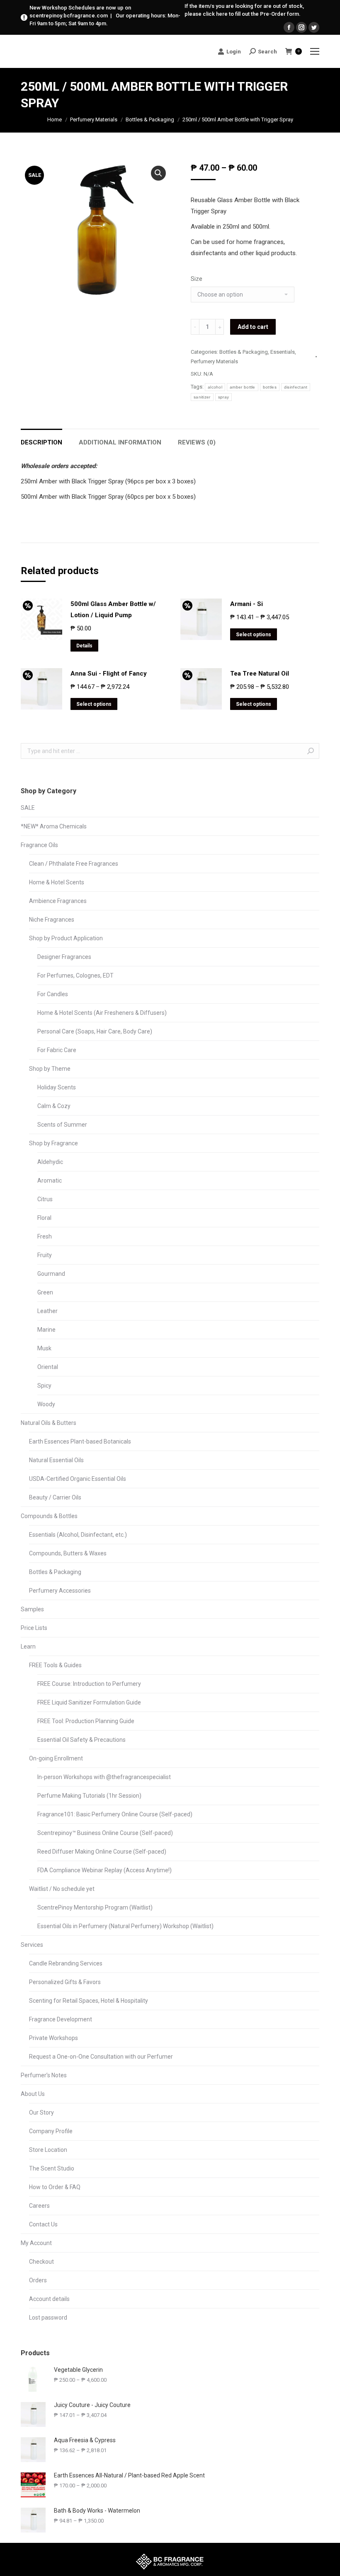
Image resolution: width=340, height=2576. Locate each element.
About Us (33, 2094)
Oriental (48, 1367)
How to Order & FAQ (55, 2187)
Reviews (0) (197, 442)
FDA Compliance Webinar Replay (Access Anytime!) (104, 1870)
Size (197, 279)
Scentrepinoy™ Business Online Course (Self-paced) (105, 1833)
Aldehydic (50, 1162)
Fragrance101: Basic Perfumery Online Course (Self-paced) (115, 1814)
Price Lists (34, 1628)
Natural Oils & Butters (49, 1423)
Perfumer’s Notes (44, 2075)
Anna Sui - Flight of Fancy (109, 674)
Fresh (45, 1236)
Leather (47, 1311)
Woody (46, 1404)
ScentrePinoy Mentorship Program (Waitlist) (95, 1907)
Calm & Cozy (54, 1106)
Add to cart (253, 327)
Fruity (45, 1255)
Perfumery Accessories (60, 1591)
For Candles (53, 994)
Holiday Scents (57, 1087)
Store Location (48, 2150)
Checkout (41, 2262)
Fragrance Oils (39, 845)
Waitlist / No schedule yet (62, 1889)
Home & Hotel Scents (57, 882)
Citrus (45, 1199)
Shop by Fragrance (53, 1143)
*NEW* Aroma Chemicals (54, 826)
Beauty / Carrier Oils (55, 1497)
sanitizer (202, 397)
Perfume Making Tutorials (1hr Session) (89, 1796)
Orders (38, 2280)
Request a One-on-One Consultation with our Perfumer (101, 2057)
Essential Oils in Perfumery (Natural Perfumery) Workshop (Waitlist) (125, 1926)
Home (55, 120)
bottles (270, 387)
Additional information (120, 442)
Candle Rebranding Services (66, 1963)
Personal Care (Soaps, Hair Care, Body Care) (95, 1031)
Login (234, 52)
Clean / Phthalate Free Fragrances (74, 864)
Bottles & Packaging (150, 120)
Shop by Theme (50, 1069)
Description (41, 442)
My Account (36, 2243)
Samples (32, 1609)
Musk (44, 1348)
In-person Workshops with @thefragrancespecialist (104, 1777)
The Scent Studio (52, 2168)
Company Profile (51, 2131)
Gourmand (51, 1274)
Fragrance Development (61, 2019)
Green (45, 1292)
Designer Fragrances (64, 957)
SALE (28, 808)
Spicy (44, 1386)
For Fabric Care (57, 1050)
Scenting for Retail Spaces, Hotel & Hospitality (89, 2001)
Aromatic (50, 1181)
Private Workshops (53, 2038)
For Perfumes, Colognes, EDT (75, 975)
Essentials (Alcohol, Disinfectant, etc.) (78, 1535)
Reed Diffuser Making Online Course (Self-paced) (102, 1852)
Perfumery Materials (94, 120)
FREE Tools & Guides (55, 1665)
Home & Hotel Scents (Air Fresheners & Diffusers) (102, 1013)
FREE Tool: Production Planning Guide (86, 1721)
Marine (46, 1330)
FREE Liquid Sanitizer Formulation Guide (89, 1702)
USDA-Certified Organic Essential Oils (78, 1479)
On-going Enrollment (56, 1758)
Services (32, 1945)
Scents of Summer (62, 1125)
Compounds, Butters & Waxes (68, 1553)
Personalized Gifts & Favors (65, 1982)
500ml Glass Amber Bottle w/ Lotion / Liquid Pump (113, 610)
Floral (44, 1218)
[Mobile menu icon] (315, 51)
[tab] (41, 438)
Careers (39, 2206)
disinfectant (296, 387)
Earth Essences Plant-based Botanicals (80, 1441)
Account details (49, 2299)
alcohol (215, 387)
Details (84, 646)
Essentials (283, 352)
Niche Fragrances (52, 920)
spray (224, 397)
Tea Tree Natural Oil (260, 674)
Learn (28, 1647)
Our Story (41, 2112)
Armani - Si (246, 604)
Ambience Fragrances (58, 901)
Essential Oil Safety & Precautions (81, 1740)
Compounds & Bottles (49, 1516)
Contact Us (43, 2224)
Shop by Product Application (66, 938)
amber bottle (243, 387)
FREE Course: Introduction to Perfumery (89, 1684)
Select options (254, 635)
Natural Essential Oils (56, 1460)
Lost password (48, 2318)
